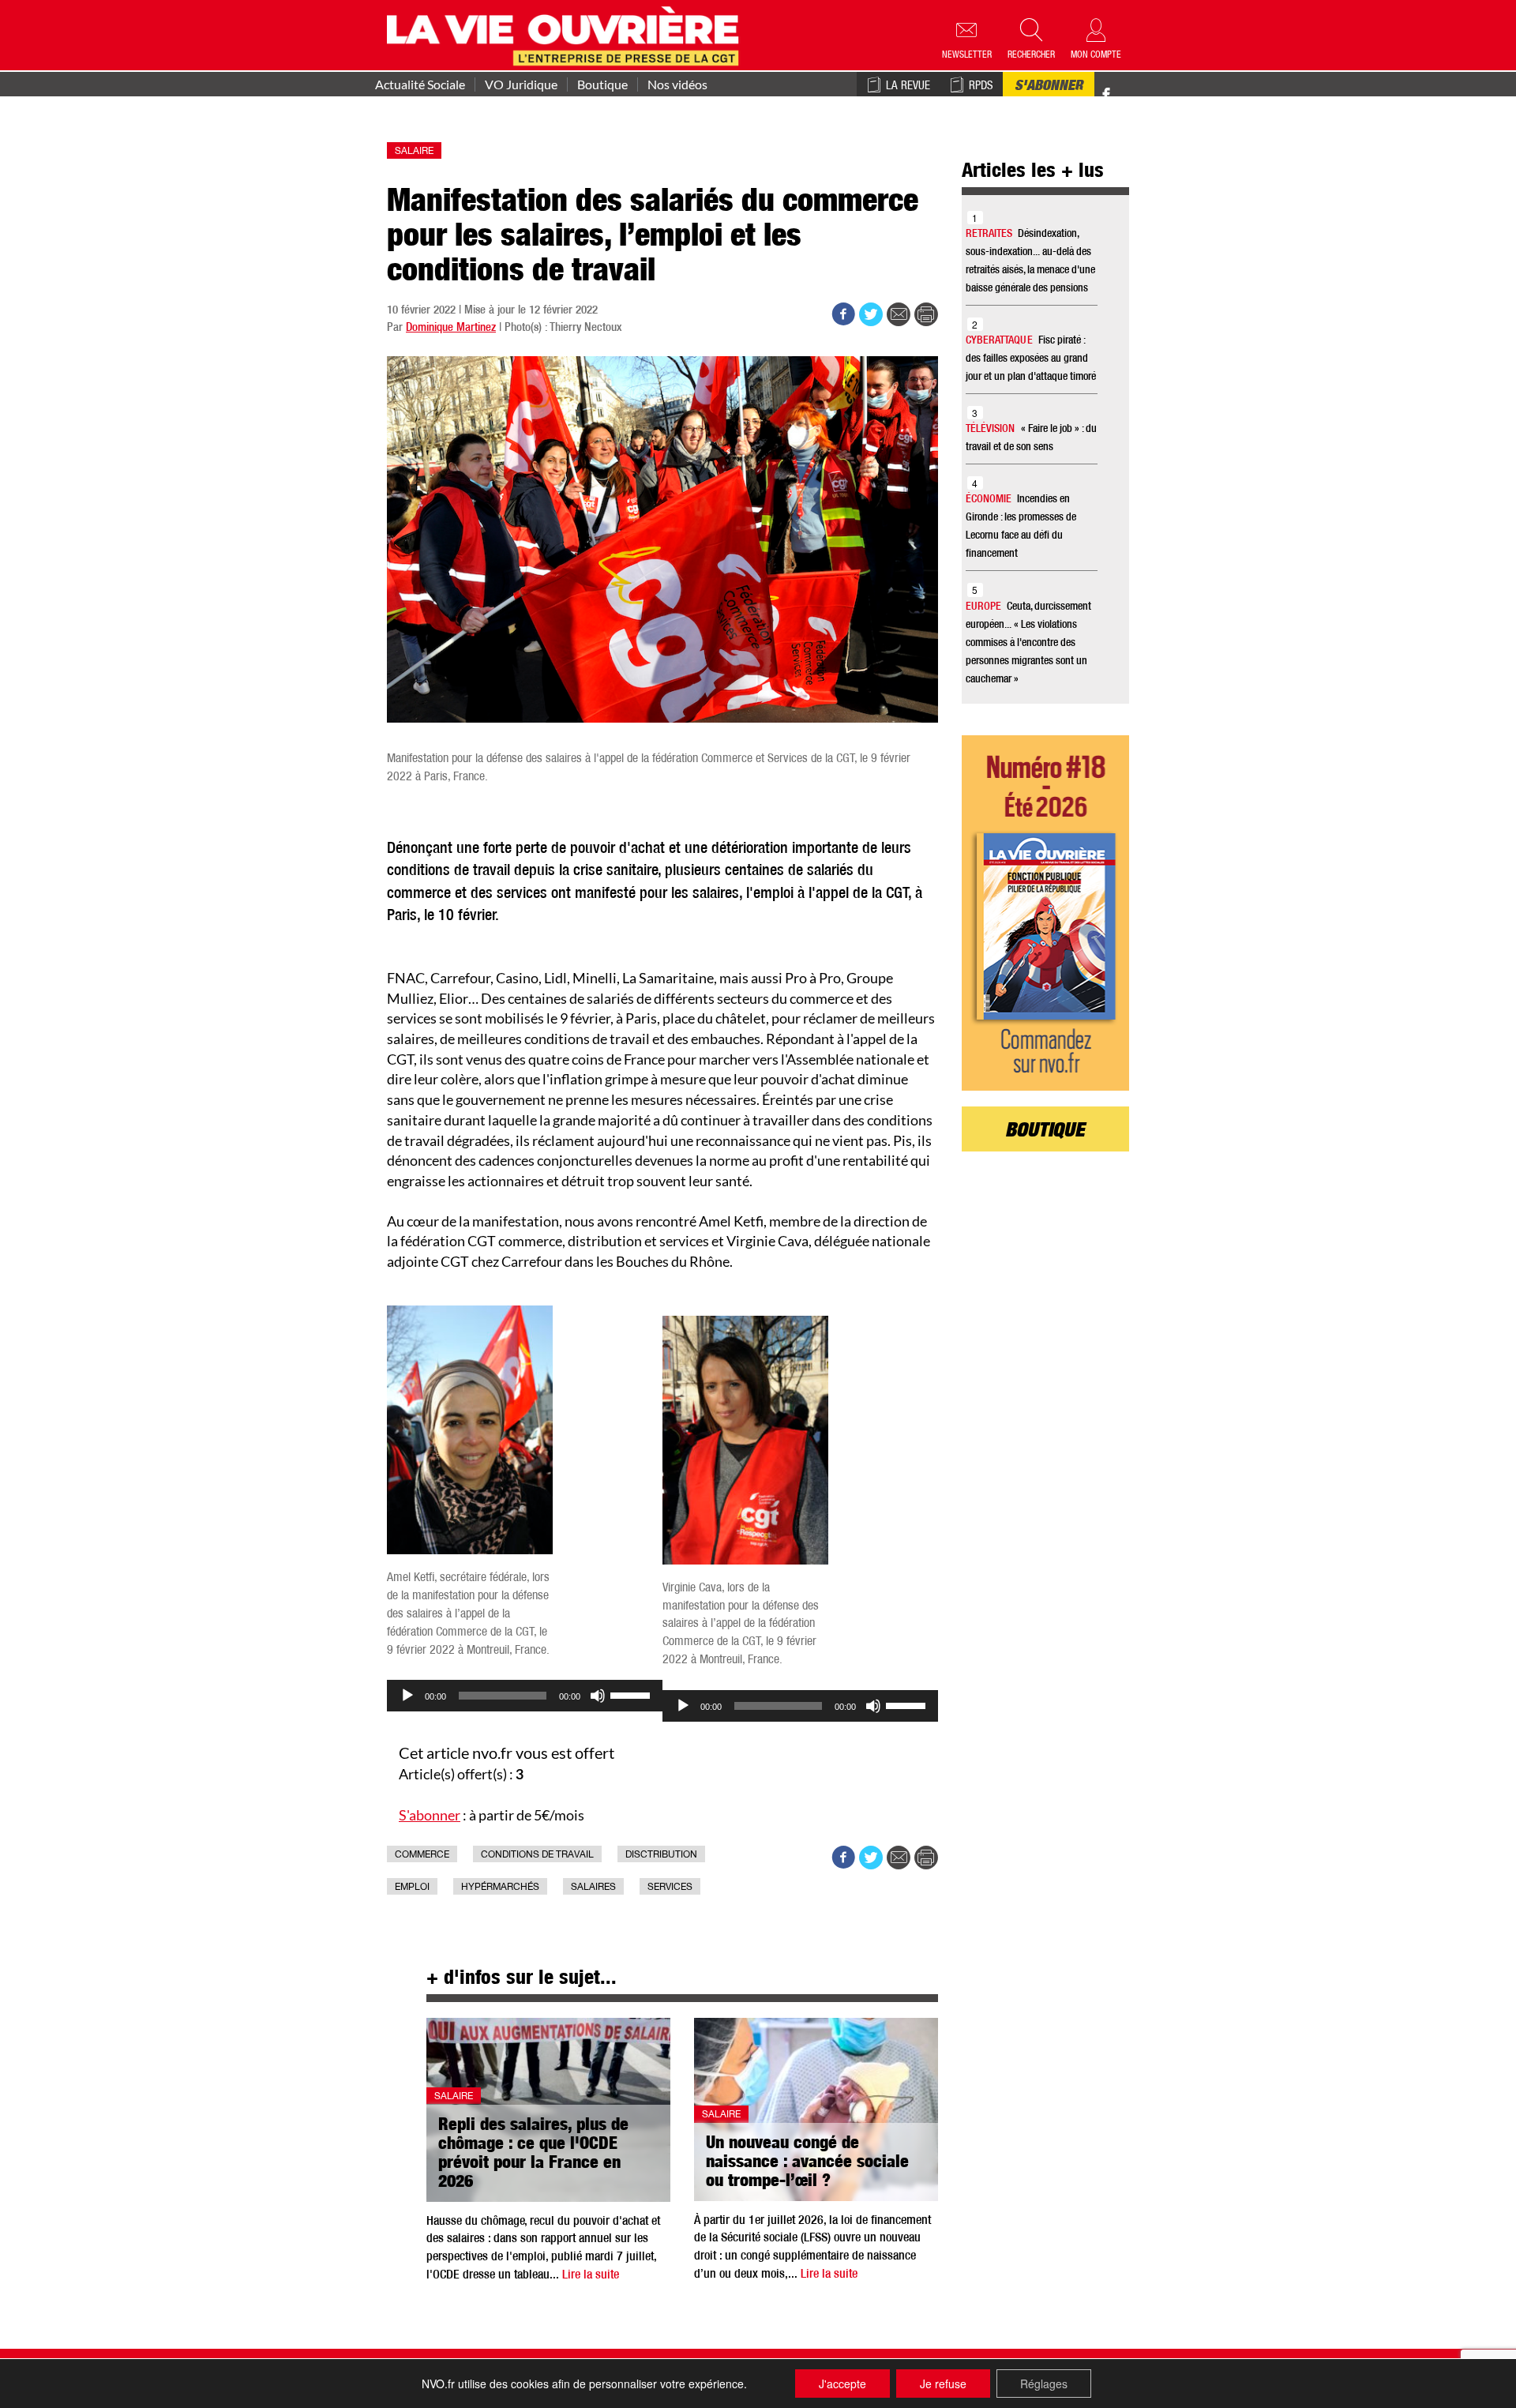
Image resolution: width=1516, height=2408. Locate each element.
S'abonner (1049, 87)
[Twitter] (1123, 86)
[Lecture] (407, 1696)
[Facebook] (1106, 95)
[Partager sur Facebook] (843, 314)
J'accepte (842, 2384)
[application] (525, 1696)
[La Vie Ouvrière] (567, 34)
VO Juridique (521, 85)
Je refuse (943, 2384)
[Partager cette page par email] (899, 314)
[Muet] (598, 1696)
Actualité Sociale (420, 85)
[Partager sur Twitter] (871, 314)
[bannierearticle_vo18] (1046, 913)
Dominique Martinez (451, 328)
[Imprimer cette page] (926, 314)
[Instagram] (1134, 95)
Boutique (602, 85)
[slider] (632, 1694)
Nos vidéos (677, 85)
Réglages (1044, 2384)
